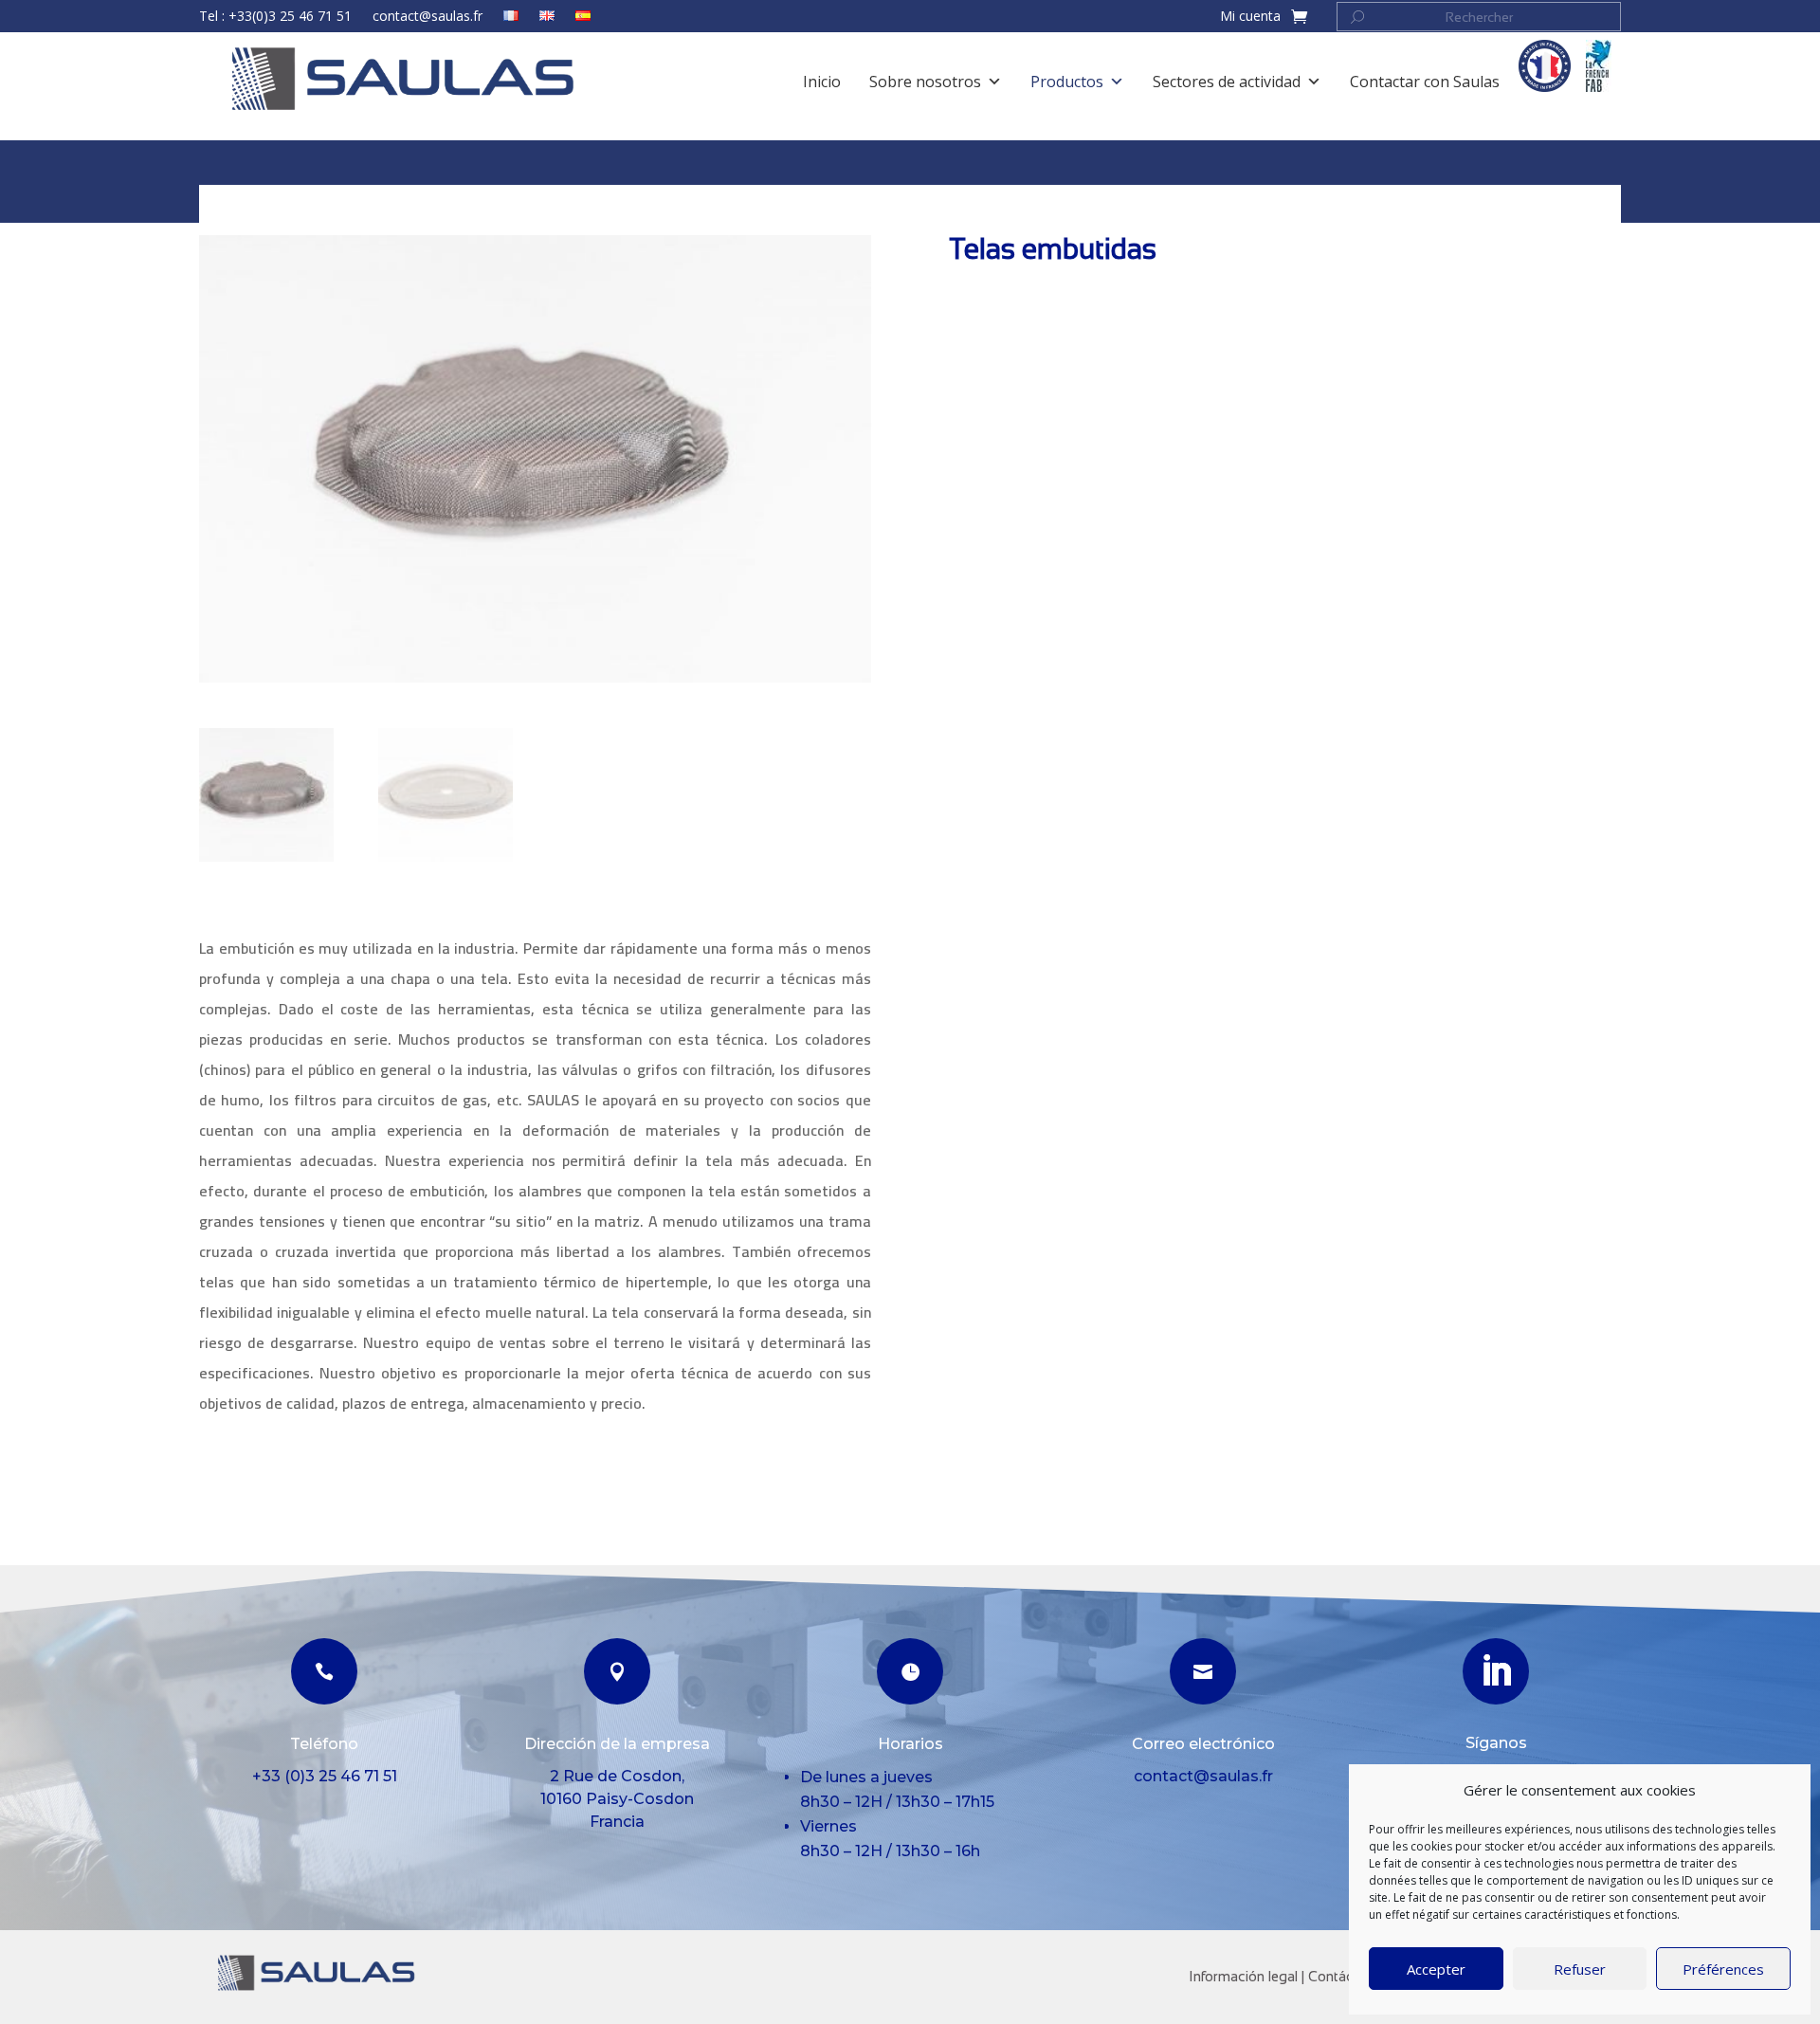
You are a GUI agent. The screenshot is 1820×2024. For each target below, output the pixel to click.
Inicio (218, 196)
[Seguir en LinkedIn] (1496, 1671)
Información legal (1243, 1976)
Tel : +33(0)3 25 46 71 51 (275, 17)
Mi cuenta (1250, 17)
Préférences (1723, 1969)
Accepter (1436, 1969)
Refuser (1580, 1969)
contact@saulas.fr (428, 17)
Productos (285, 196)
